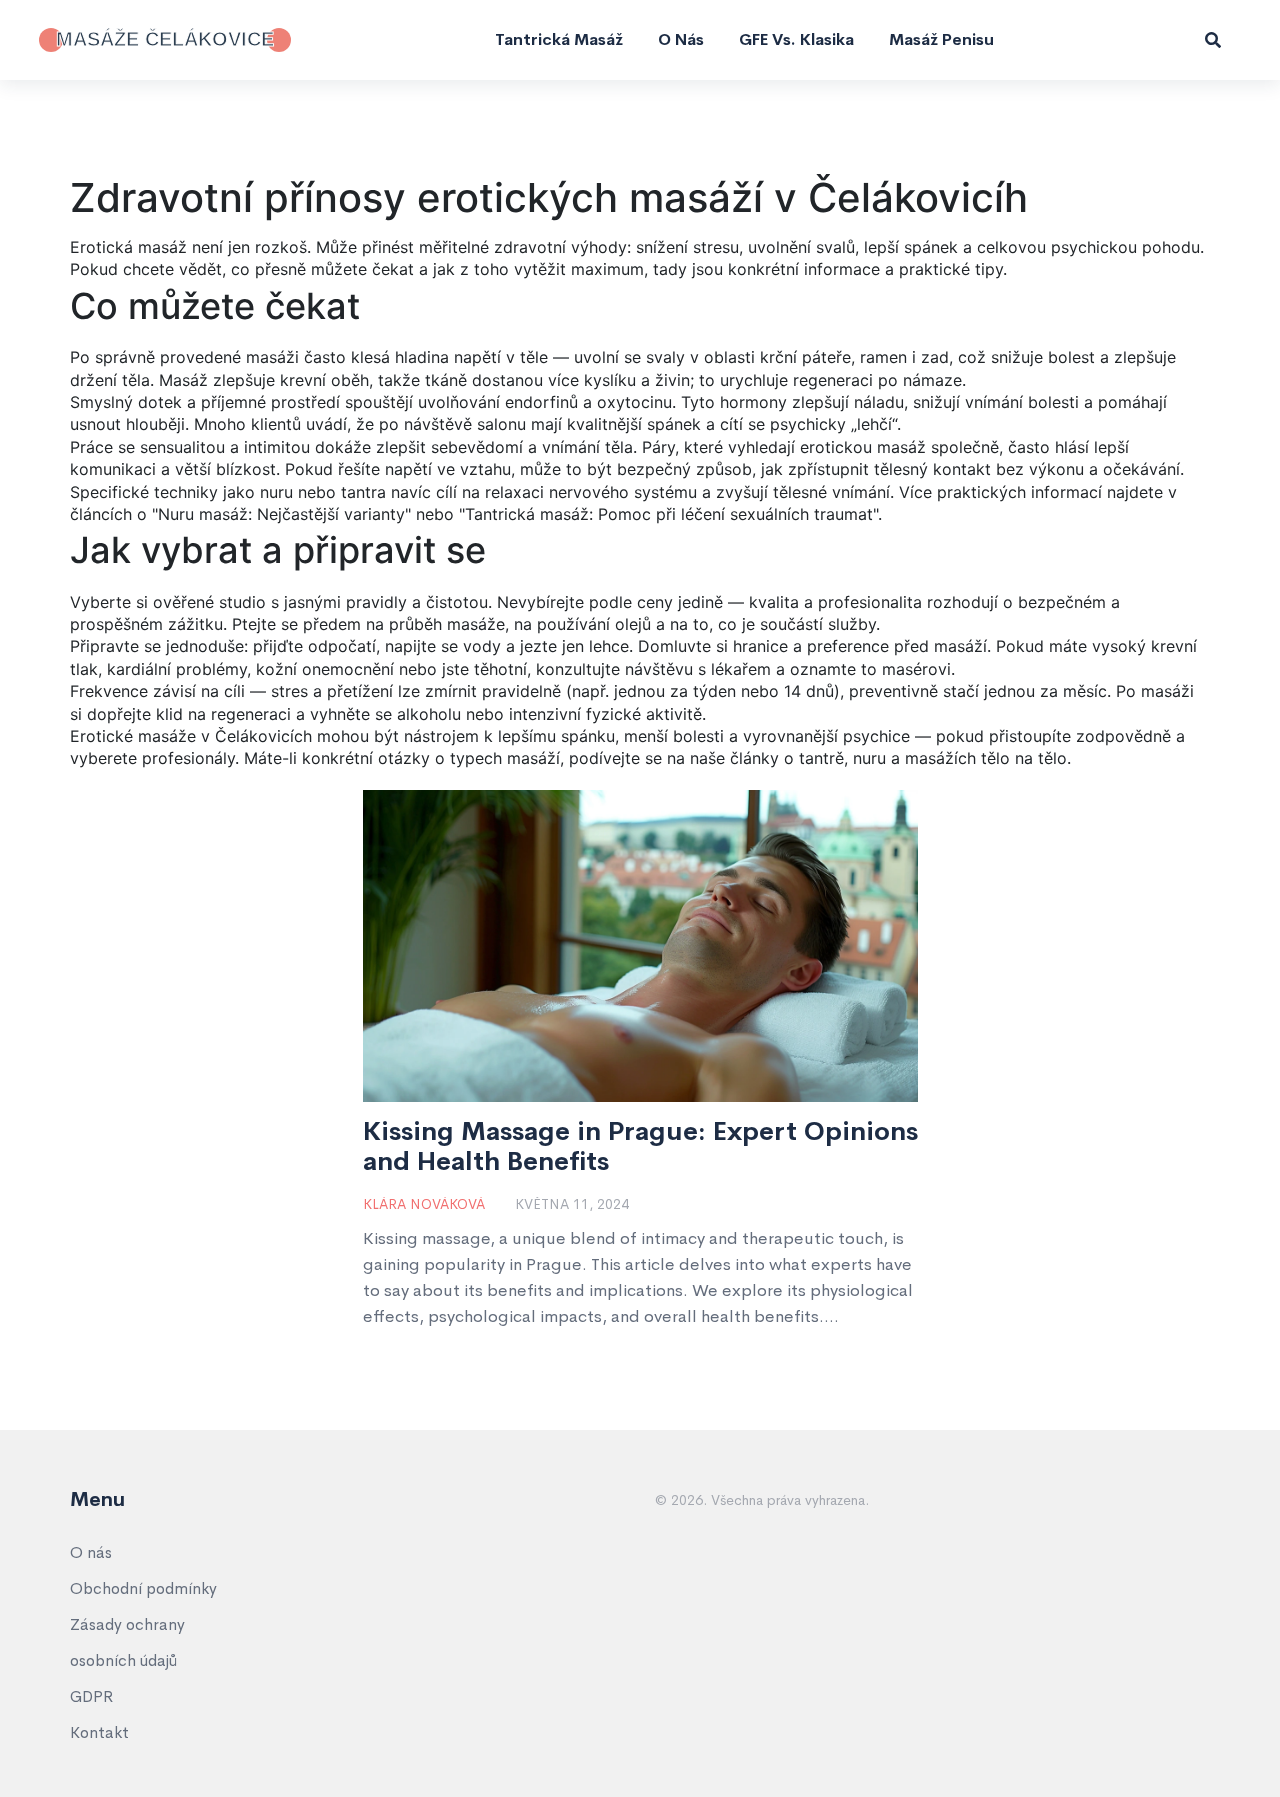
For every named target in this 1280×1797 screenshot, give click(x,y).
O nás (681, 39)
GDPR (91, 1696)
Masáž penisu (941, 39)
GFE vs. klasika (796, 39)
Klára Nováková (424, 1204)
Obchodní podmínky (143, 1588)
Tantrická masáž (559, 39)
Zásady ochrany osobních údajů (127, 1642)
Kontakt (99, 1732)
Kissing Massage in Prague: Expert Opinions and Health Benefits (640, 1147)
